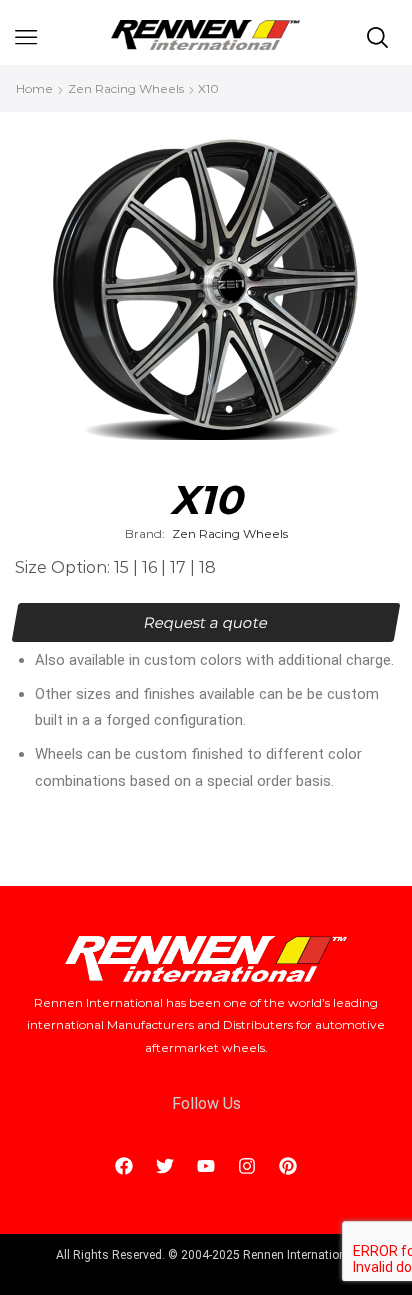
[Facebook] (124, 1166)
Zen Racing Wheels (126, 88)
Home (34, 88)
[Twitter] (165, 1166)
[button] (206, 622)
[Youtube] (206, 1166)
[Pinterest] (288, 1166)
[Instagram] (247, 1166)
